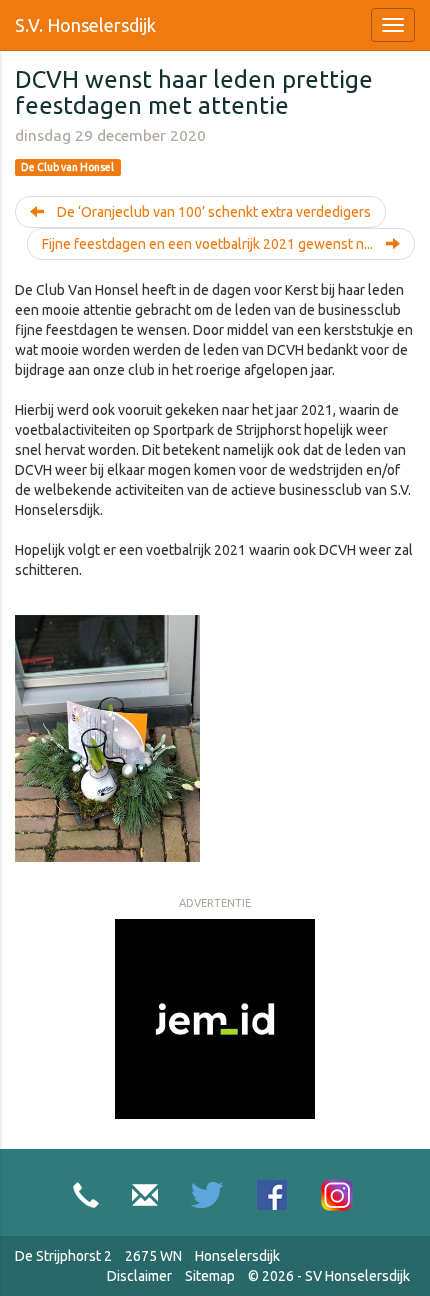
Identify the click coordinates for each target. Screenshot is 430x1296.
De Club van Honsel (67, 167)
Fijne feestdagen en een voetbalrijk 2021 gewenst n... (209, 244)
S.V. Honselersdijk (85, 25)
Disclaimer (139, 1276)
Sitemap (210, 1276)
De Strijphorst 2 (63, 1256)
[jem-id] (215, 1018)
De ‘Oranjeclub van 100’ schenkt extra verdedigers (212, 212)
